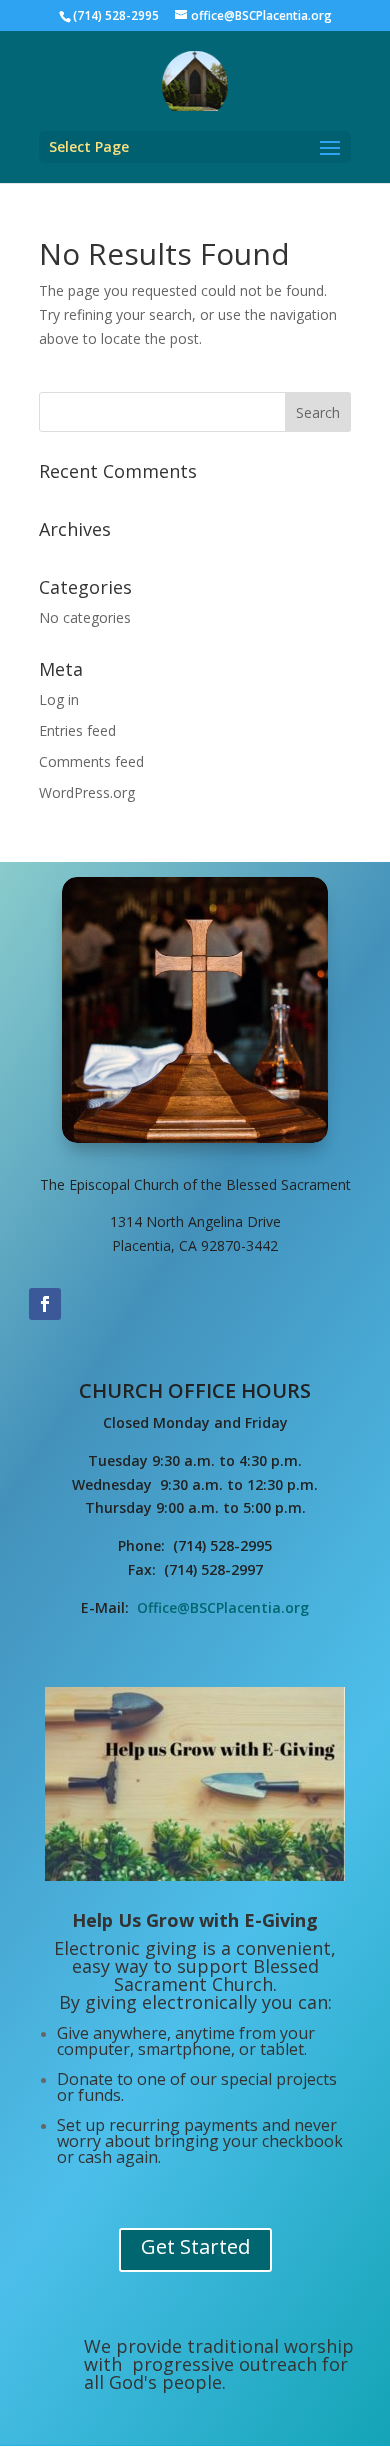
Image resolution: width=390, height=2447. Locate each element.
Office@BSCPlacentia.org (223, 1607)
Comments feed (91, 761)
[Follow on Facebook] (45, 1304)
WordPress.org (87, 792)
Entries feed (77, 730)
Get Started (195, 2246)
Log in (59, 699)
